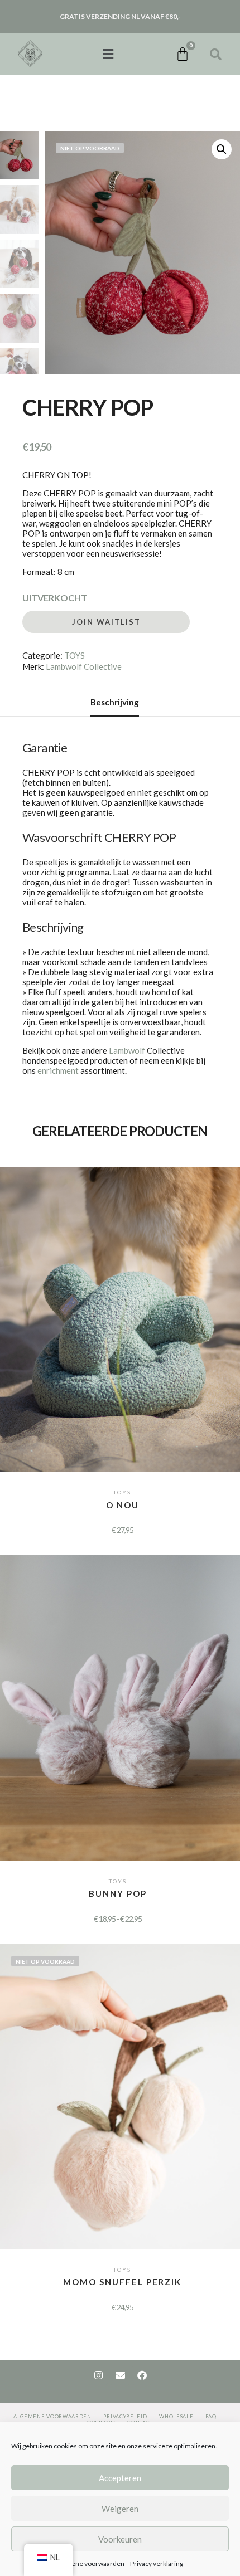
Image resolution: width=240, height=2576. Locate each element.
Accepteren (120, 2478)
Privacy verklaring (157, 2563)
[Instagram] (98, 2375)
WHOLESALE (176, 2416)
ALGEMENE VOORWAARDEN (52, 2416)
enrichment (58, 1070)
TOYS (75, 655)
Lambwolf (127, 1050)
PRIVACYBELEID (125, 2416)
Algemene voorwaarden (88, 2563)
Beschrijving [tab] (115, 702)
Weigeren (120, 2509)
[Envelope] (120, 2375)
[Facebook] (142, 2375)
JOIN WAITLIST (106, 622)
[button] (108, 54)
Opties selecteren (122, 1308)
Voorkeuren (120, 2539)
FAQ (211, 2416)
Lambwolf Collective (84, 666)
